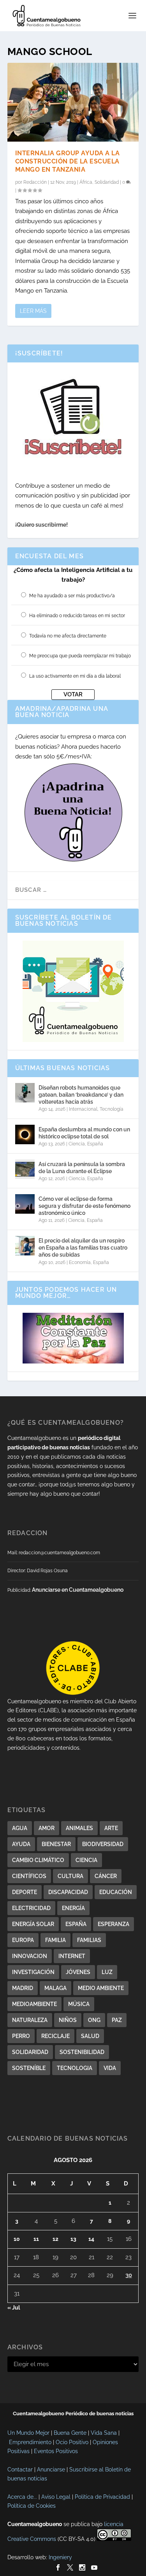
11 (36, 2239)
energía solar (33, 1924)
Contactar (20, 2469)
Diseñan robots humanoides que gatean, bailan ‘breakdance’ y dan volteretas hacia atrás (81, 1095)
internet (72, 1956)
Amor (47, 1828)
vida (110, 2068)
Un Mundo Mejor (28, 2433)
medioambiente (34, 2004)
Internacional (83, 1109)
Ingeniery (60, 2557)
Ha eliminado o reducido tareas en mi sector (77, 616)
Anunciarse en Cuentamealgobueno (78, 1590)
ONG (94, 2020)
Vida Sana (104, 2433)
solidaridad (30, 2052)
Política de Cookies (32, 2506)
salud (90, 2036)
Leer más (33, 311)
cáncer (106, 1876)
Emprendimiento (30, 2442)
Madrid (23, 1988)
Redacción (35, 182)
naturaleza (30, 2020)
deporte (25, 1892)
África (86, 182)
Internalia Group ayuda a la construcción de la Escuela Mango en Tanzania (68, 161)
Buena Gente (70, 2433)
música (79, 2004)
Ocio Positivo (72, 2442)
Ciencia (77, 1144)
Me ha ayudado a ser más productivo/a (72, 596)
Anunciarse (51, 2469)
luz (107, 1972)
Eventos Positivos (56, 2451)
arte (111, 1828)
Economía (80, 1262)
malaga (55, 1988)
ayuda (21, 1844)
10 (17, 2239)
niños (68, 2020)
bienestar (56, 1844)
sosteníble (29, 2068)
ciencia (86, 1860)
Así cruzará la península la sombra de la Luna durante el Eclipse (82, 1168)
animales (79, 1828)
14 (91, 2239)
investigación (33, 1972)
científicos (29, 1876)
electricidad (31, 1908)
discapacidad (68, 1892)
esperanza (113, 1924)
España (95, 1144)
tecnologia (75, 2068)
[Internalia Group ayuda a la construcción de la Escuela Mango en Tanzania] (73, 102)
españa (76, 1924)
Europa (23, 1940)
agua (20, 1828)
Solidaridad (107, 182)
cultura (70, 1876)
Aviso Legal (56, 2497)
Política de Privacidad (102, 2497)
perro (21, 2036)
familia (55, 1940)
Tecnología (112, 1109)
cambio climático (38, 1860)
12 (55, 2239)
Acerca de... (22, 2497)
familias (89, 1940)
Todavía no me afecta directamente (68, 636)
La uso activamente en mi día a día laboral (75, 676)
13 (73, 2239)
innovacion (30, 1956)
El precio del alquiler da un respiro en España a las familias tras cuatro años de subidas (83, 1248)
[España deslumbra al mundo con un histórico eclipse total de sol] (25, 1134)
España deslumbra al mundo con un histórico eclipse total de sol (84, 1133)
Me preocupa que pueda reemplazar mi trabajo (80, 656)
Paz (117, 2020)
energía (73, 1908)
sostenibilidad (82, 2052)
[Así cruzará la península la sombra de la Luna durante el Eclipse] (25, 1169)
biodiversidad (103, 1844)
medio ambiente (101, 1988)
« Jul (14, 2308)
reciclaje (55, 2036)
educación (116, 1892)
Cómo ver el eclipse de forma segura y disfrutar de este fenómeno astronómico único (84, 1206)
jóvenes (78, 1972)
